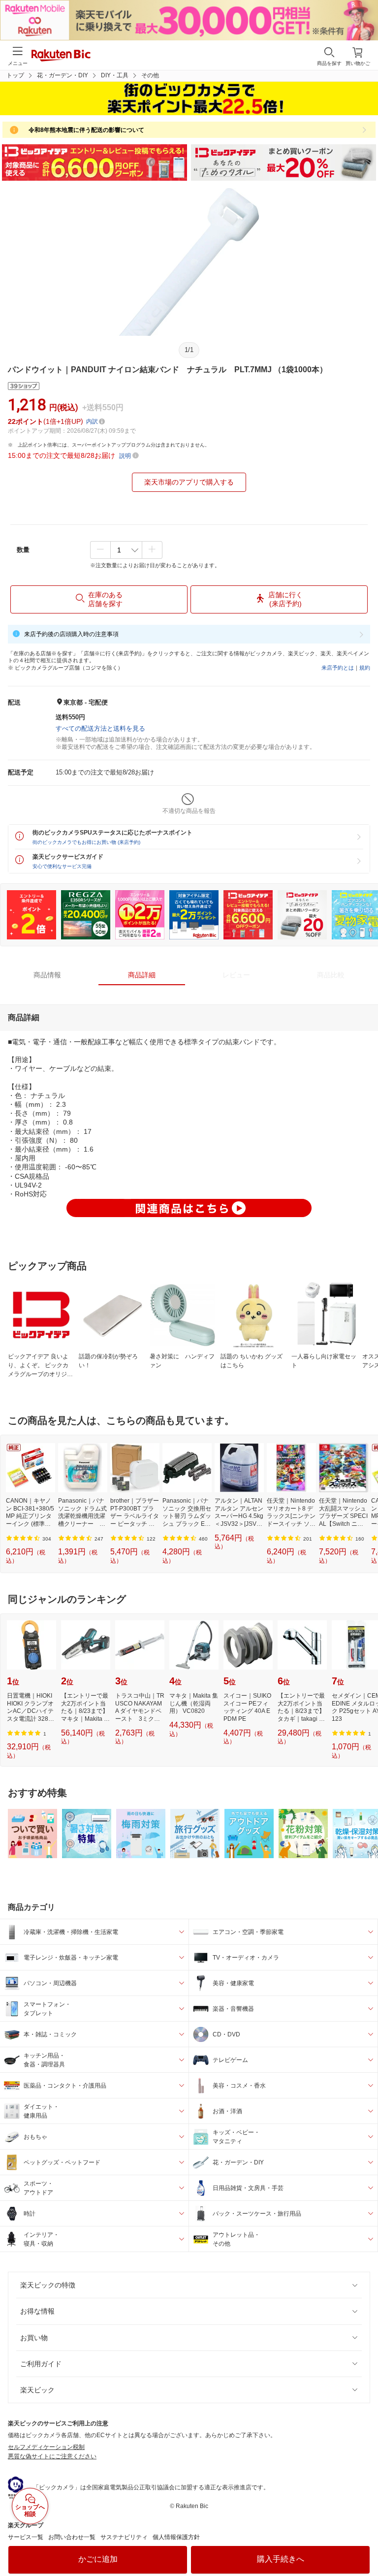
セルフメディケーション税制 (46, 2447)
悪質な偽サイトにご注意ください (52, 2456)
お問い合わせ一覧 (72, 2537)
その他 (150, 75)
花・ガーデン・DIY (63, 75)
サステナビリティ (124, 2537)
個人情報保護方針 (176, 2537)
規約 (365, 668)
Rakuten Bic (61, 56)
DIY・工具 (115, 75)
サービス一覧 (26, 2537)
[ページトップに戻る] (364, 2544)
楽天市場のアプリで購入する (189, 482)
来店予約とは (338, 668)
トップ (15, 75)
